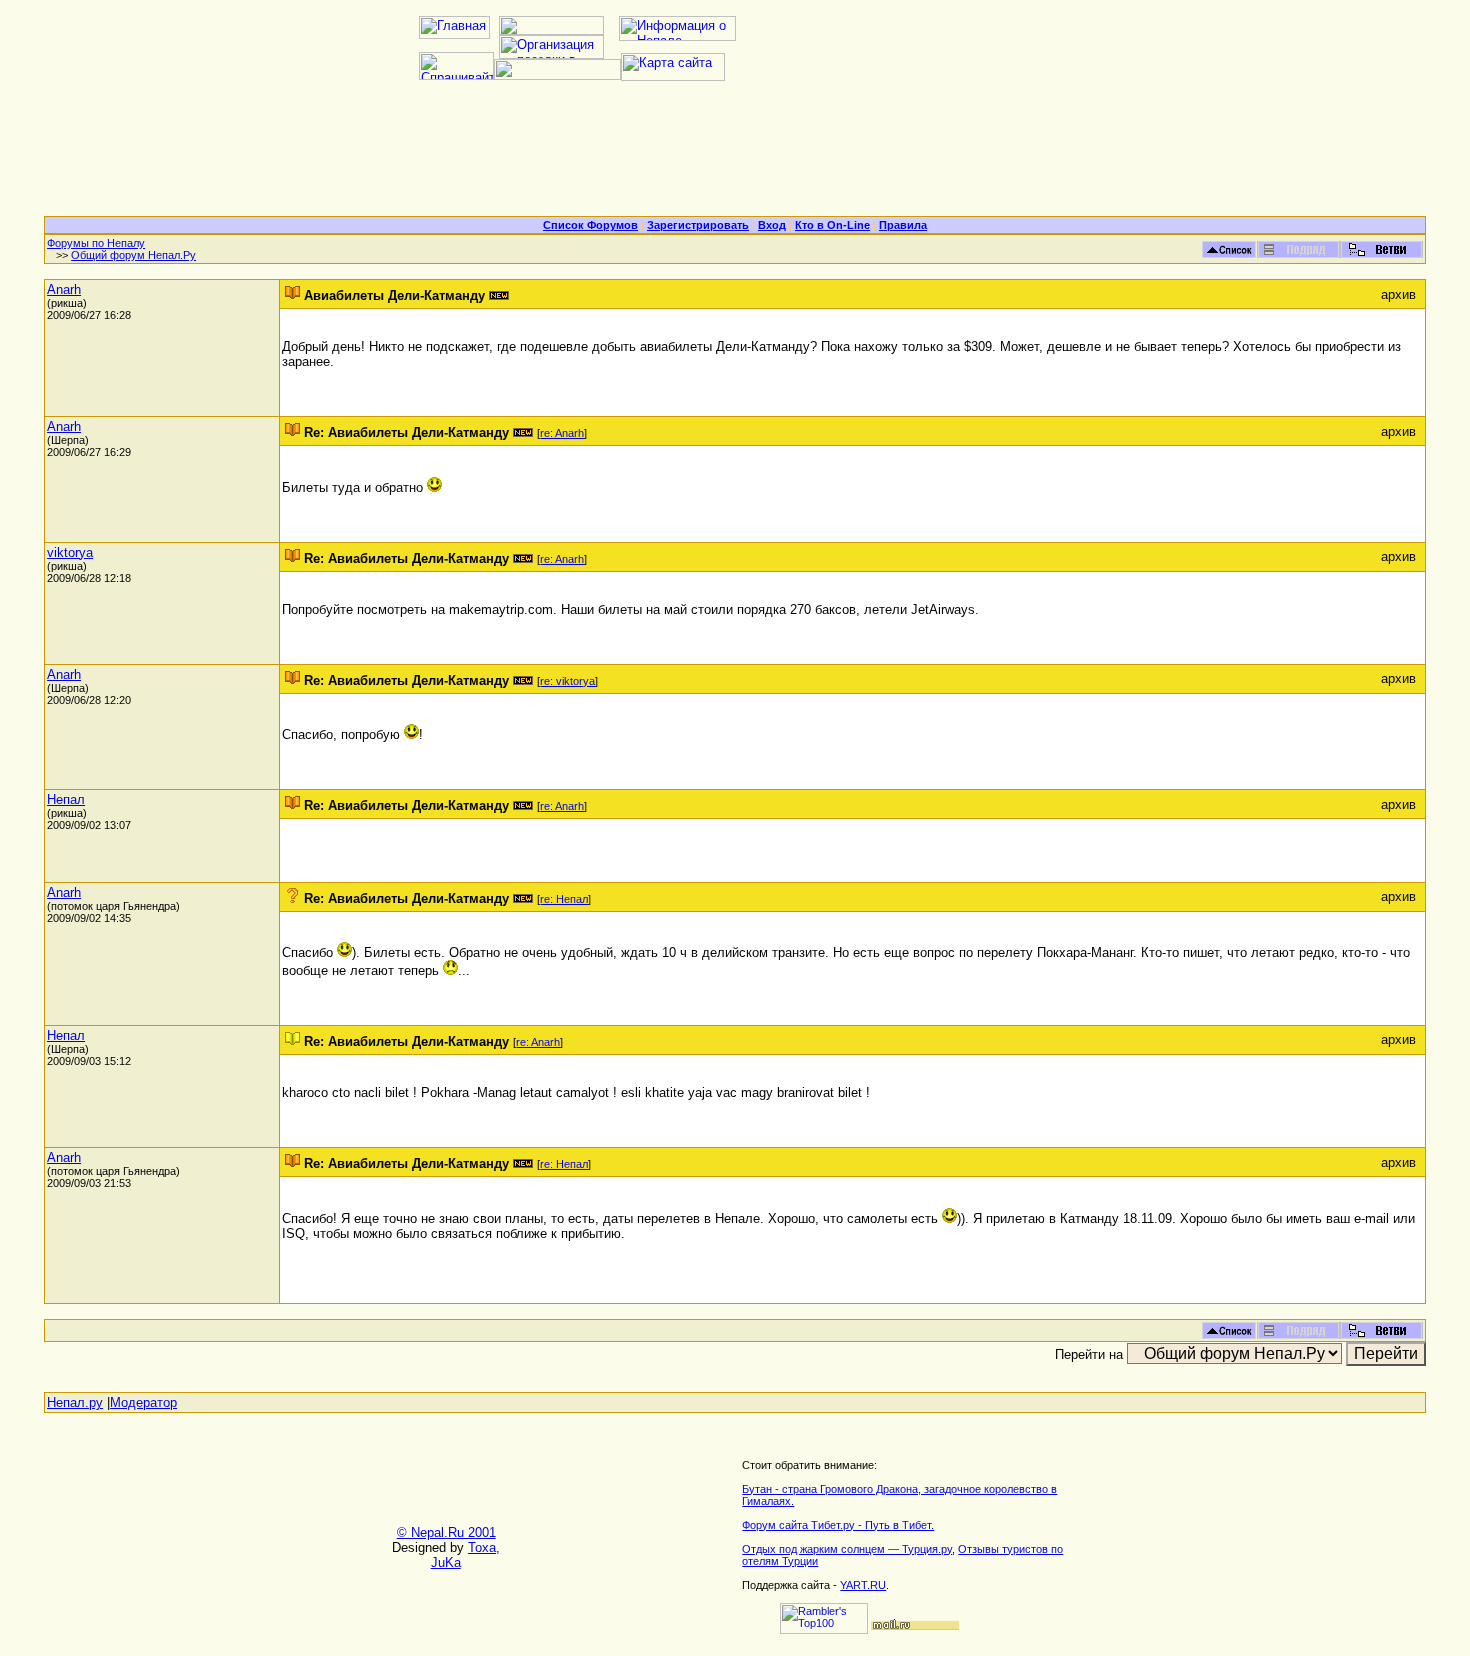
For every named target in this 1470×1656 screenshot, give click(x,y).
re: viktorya (567, 681)
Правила (903, 225)
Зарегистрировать (698, 225)
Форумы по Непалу (96, 243)
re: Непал (564, 899)
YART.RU (863, 1585)
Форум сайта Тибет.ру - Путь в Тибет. (838, 1525)
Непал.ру (75, 1402)
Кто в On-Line (832, 225)
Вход (772, 225)
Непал (66, 799)
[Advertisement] (735, 156)
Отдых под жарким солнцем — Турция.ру (847, 1549)
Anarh (64, 289)
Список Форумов (590, 225)
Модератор (143, 1402)
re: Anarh (562, 433)
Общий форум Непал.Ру (133, 255)
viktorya (70, 552)
